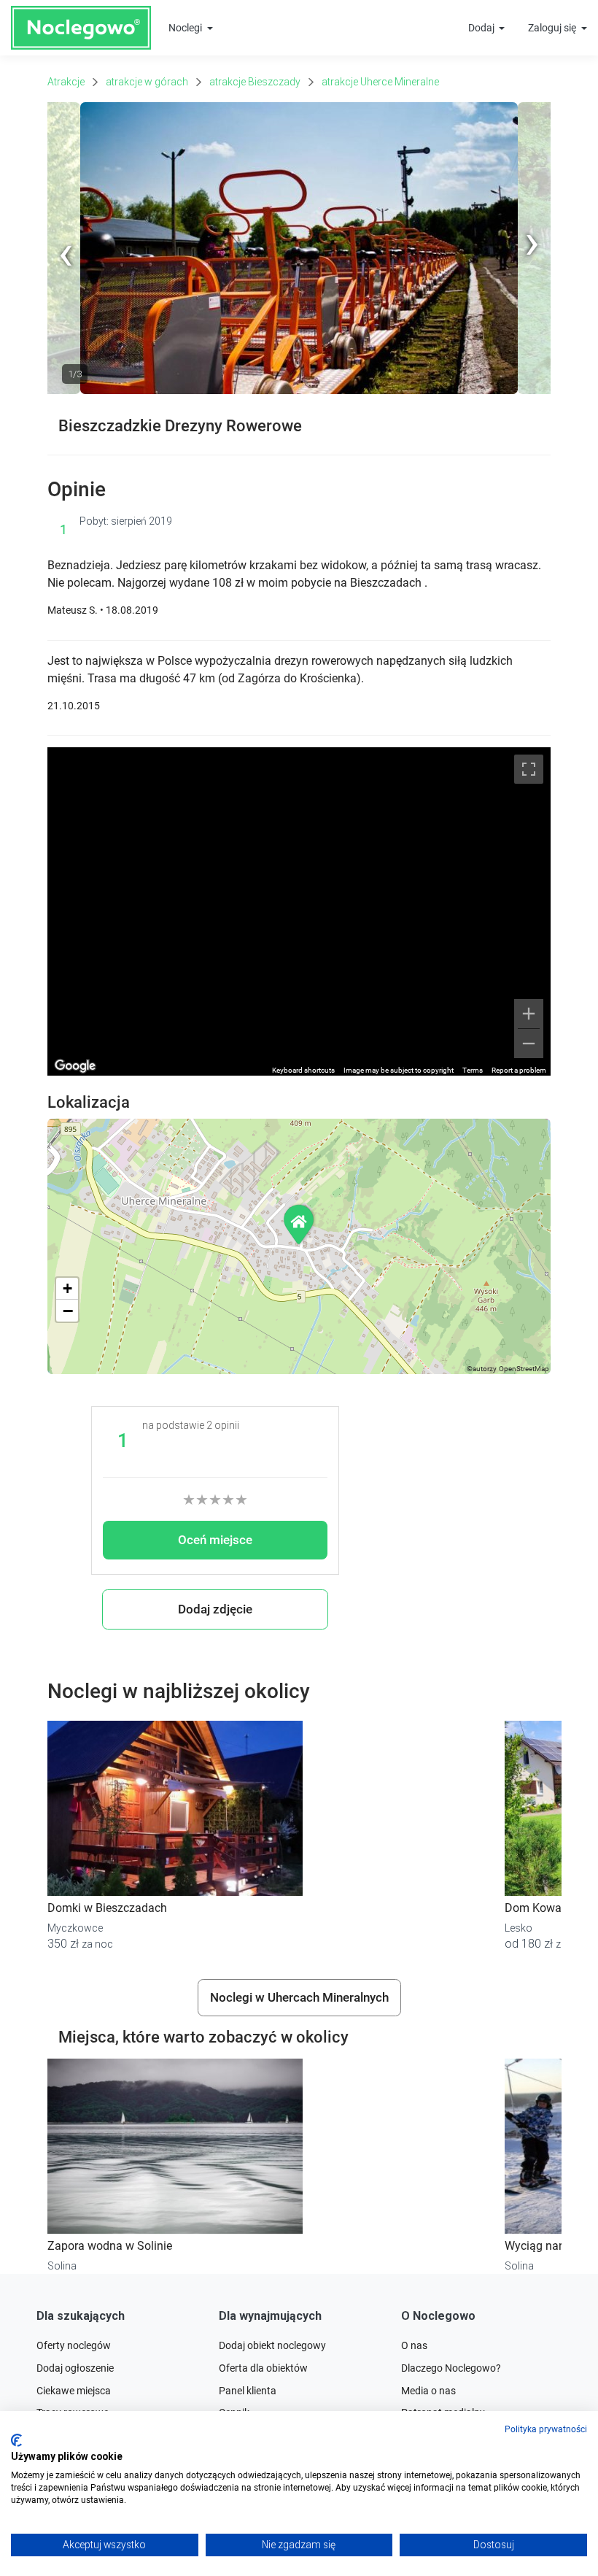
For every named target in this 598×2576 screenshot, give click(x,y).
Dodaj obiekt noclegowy (272, 2345)
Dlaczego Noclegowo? (451, 2368)
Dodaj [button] (482, 28)
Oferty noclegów (74, 2345)
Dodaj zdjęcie (215, 1609)
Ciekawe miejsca (74, 2391)
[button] (300, 1224)
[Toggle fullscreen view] (529, 769)
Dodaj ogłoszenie (75, 2368)
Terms (473, 1070)
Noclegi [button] (186, 28)
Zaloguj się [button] (553, 28)
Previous (67, 391)
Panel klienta (248, 2391)
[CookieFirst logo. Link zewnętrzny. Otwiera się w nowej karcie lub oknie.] (16, 2440)
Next (540, 109)
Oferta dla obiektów (263, 2368)
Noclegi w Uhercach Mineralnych (299, 1997)
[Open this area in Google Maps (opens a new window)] (75, 1066)
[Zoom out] (529, 1044)
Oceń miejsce (215, 1540)
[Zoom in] (529, 1014)
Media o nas (428, 2391)
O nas (414, 2345)
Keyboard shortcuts (303, 1070)
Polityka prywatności (546, 2429)
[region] (299, 911)
